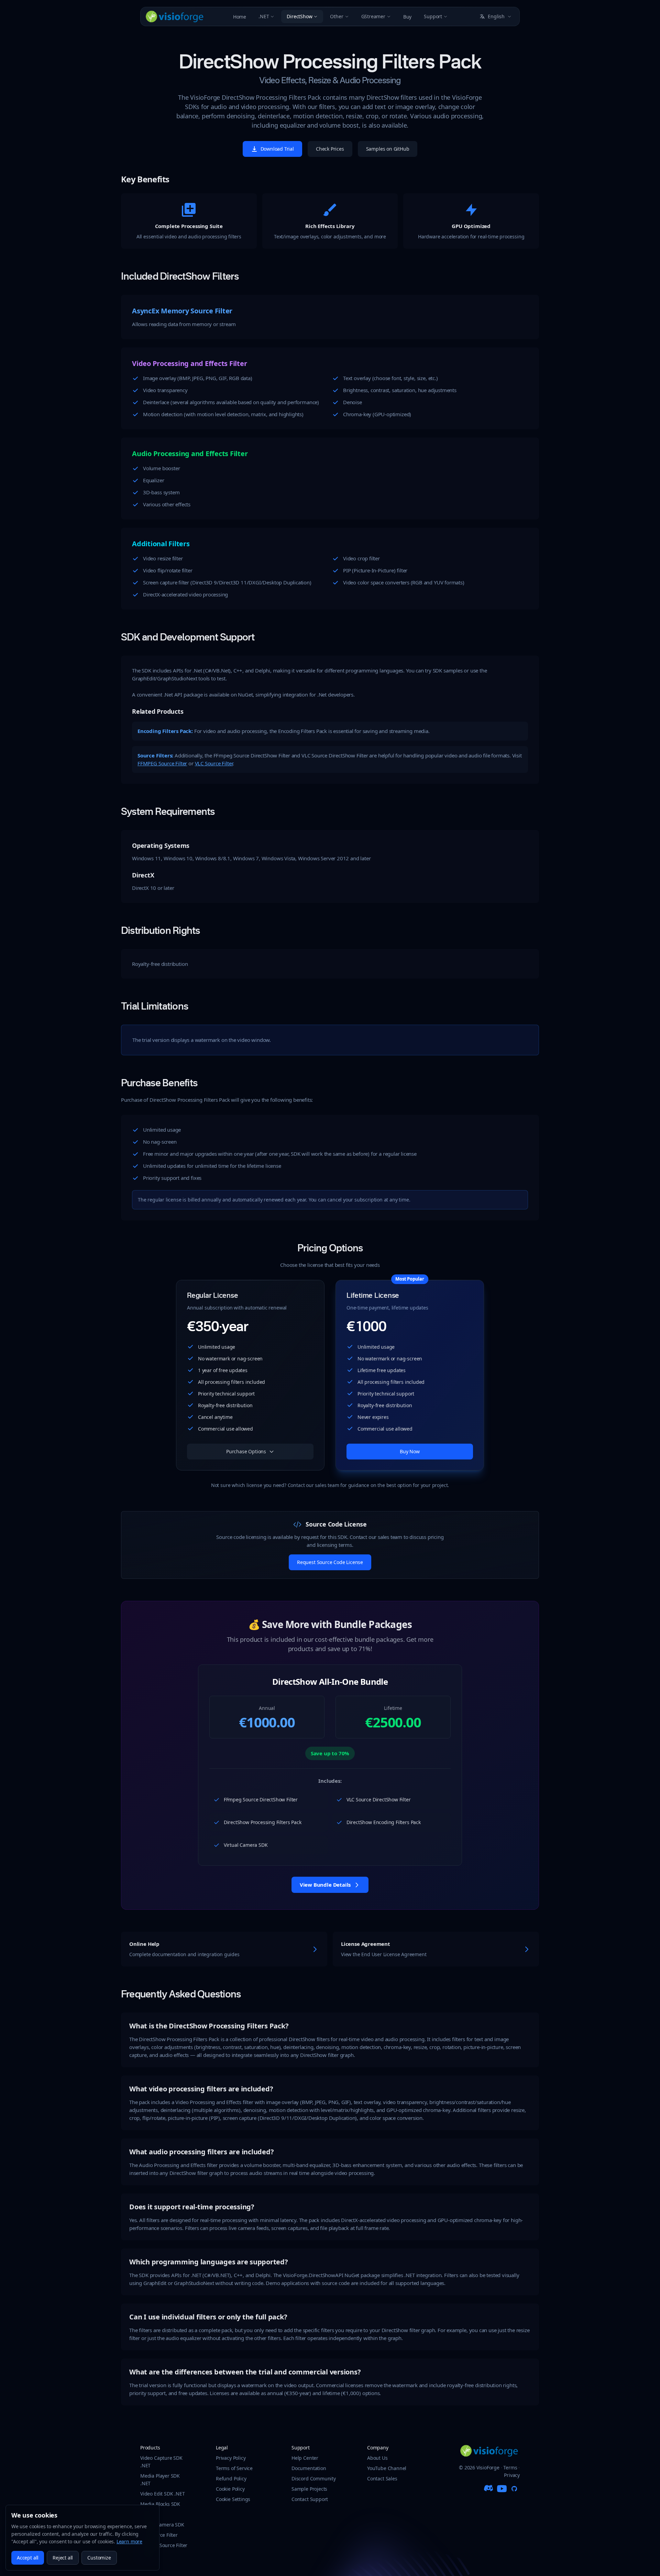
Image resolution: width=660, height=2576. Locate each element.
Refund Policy (231, 2478)
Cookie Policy (230, 2489)
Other (337, 16)
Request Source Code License (330, 1562)
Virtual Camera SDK (162, 2525)
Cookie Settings (233, 2499)
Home (240, 17)
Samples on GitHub (388, 149)
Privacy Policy (231, 2458)
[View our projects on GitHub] (514, 2489)
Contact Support (310, 2499)
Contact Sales (382, 2478)
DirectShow (299, 16)
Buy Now (410, 1451)
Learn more (129, 2541)
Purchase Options (246, 1451)
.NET (264, 16)
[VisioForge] (175, 17)
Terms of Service (234, 2468)
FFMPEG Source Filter (162, 763)
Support (433, 16)
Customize (99, 2558)
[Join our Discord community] (489, 2489)
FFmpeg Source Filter (164, 2545)
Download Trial (277, 149)
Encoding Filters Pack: (165, 731)
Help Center (305, 2458)
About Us (377, 2458)
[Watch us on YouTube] (502, 2489)
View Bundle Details (325, 1885)
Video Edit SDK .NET (162, 2494)
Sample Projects (309, 2489)
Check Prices (330, 149)
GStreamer (373, 16)
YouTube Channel (387, 2468)
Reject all (63, 2558)
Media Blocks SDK (160, 2504)
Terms (510, 2467)
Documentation (309, 2468)
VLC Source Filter (214, 763)
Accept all (28, 2558)
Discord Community (314, 2478)
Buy (407, 17)
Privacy (512, 2475)
